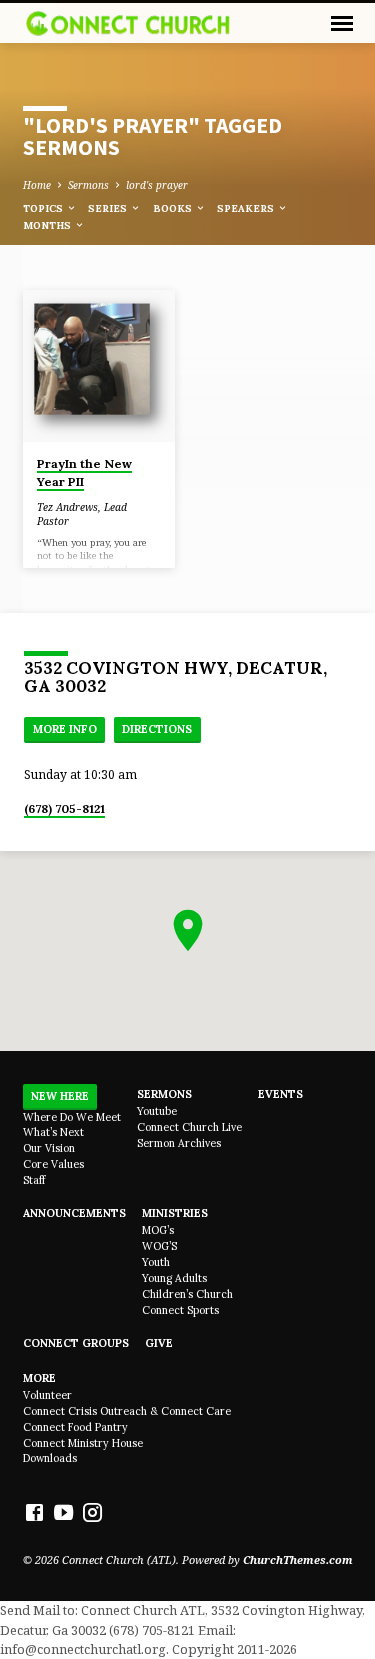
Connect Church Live (189, 1127)
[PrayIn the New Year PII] (99, 366)
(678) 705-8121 (64, 808)
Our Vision (49, 1148)
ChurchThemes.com (298, 1559)
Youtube (157, 1111)
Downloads (50, 1458)
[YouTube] (63, 1512)
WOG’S (159, 1246)
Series (109, 208)
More (39, 1378)
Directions (157, 729)
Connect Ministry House (83, 1443)
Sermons (88, 185)
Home (37, 185)
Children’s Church (187, 1294)
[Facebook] (34, 1512)
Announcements (74, 1213)
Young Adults (174, 1278)
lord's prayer (157, 185)
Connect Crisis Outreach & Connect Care (127, 1411)
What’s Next (53, 1132)
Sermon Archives (179, 1143)
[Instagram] (92, 1512)
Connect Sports (180, 1310)
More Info (65, 729)
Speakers (247, 208)
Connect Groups (76, 1343)
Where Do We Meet (72, 1117)
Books (174, 208)
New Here (60, 1096)
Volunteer (47, 1395)
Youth (156, 1262)
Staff (34, 1180)
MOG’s (158, 1230)
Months (48, 225)
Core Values (53, 1164)
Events (280, 1094)
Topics (44, 208)
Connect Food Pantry (75, 1427)
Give (159, 1343)
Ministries (175, 1213)
